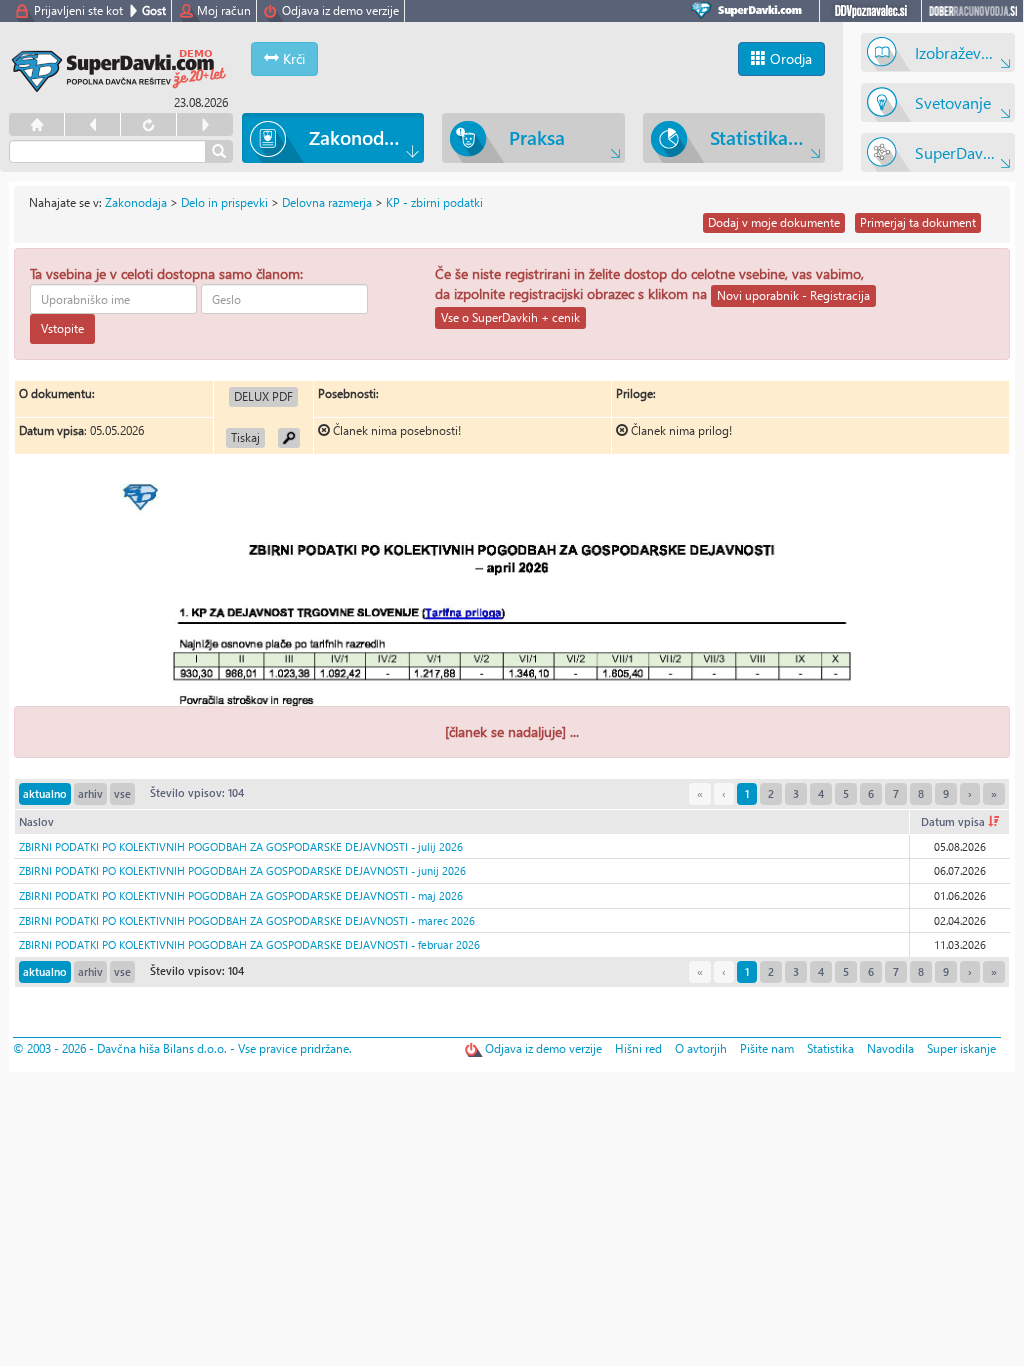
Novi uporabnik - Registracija (793, 295)
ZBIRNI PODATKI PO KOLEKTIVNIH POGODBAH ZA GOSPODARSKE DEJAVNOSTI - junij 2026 (242, 870)
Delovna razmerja (327, 202)
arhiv (90, 793)
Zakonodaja (136, 202)
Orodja (789, 58)
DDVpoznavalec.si (870, 11)
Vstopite (62, 328)
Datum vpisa (954, 821)
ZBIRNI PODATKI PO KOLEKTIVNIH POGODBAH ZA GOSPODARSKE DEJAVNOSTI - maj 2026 (241, 895)
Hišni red (638, 1048)
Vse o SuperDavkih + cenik (510, 317)
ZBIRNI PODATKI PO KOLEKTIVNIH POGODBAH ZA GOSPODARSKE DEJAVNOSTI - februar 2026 (249, 944)
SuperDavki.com (750, 11)
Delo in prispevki (224, 202)
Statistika (830, 1048)
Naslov (36, 821)
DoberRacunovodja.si (972, 11)
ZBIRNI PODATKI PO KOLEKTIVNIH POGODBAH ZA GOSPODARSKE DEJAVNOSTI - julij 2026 (241, 846)
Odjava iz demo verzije (340, 10)
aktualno (45, 793)
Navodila (890, 1048)
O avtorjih (701, 1048)
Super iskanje (961, 1048)
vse (122, 793)
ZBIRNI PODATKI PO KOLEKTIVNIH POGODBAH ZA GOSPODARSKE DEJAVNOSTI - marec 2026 (247, 920)
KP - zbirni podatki (434, 202)
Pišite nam (767, 1048)
